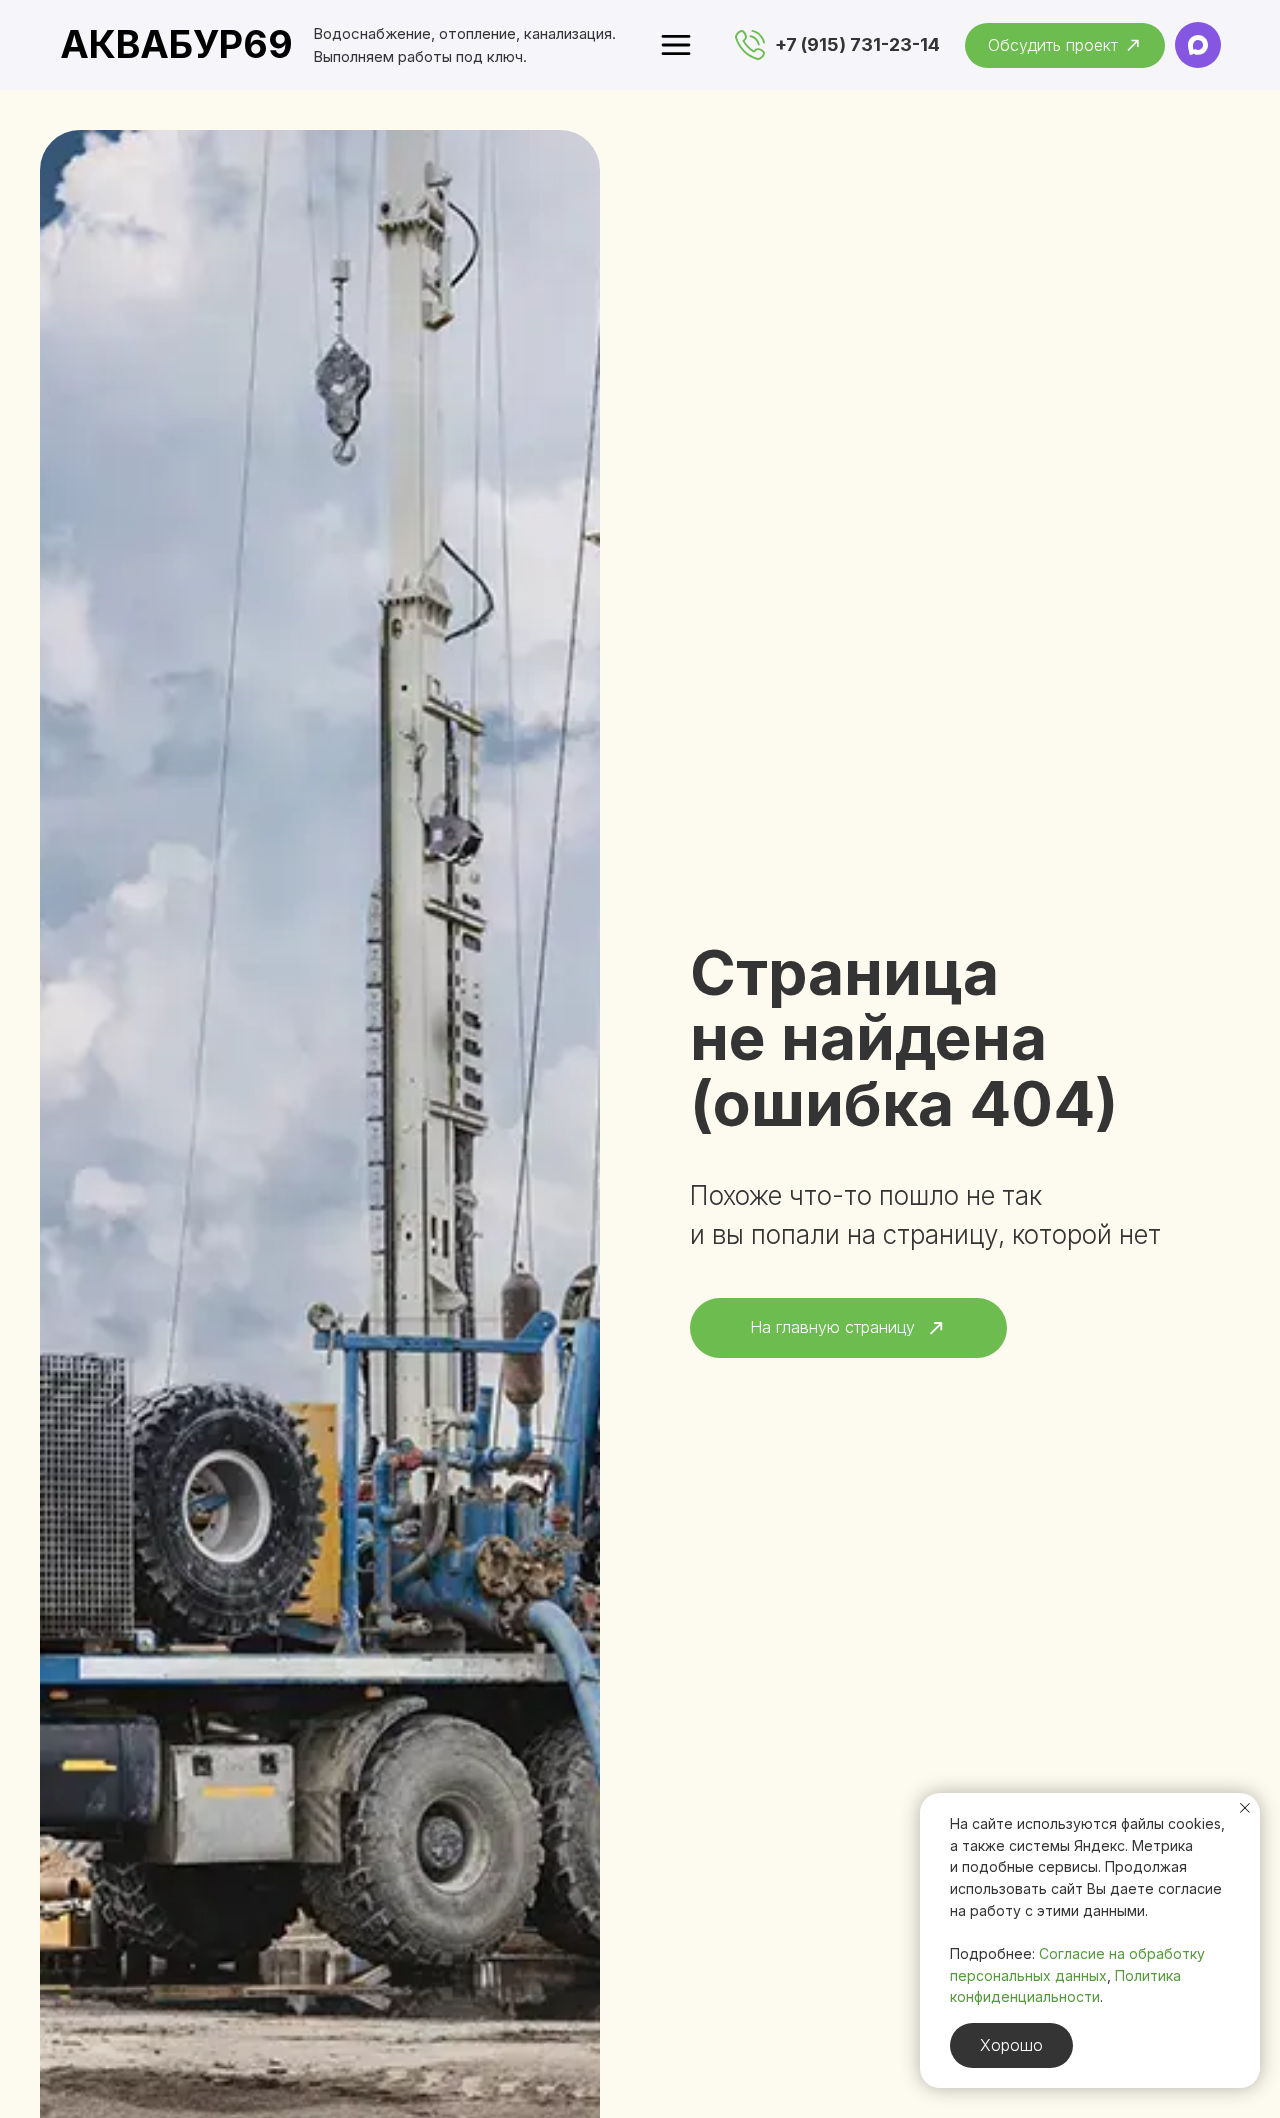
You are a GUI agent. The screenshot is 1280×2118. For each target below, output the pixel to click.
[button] (1065, 45)
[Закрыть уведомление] (1245, 1808)
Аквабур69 (176, 44)
